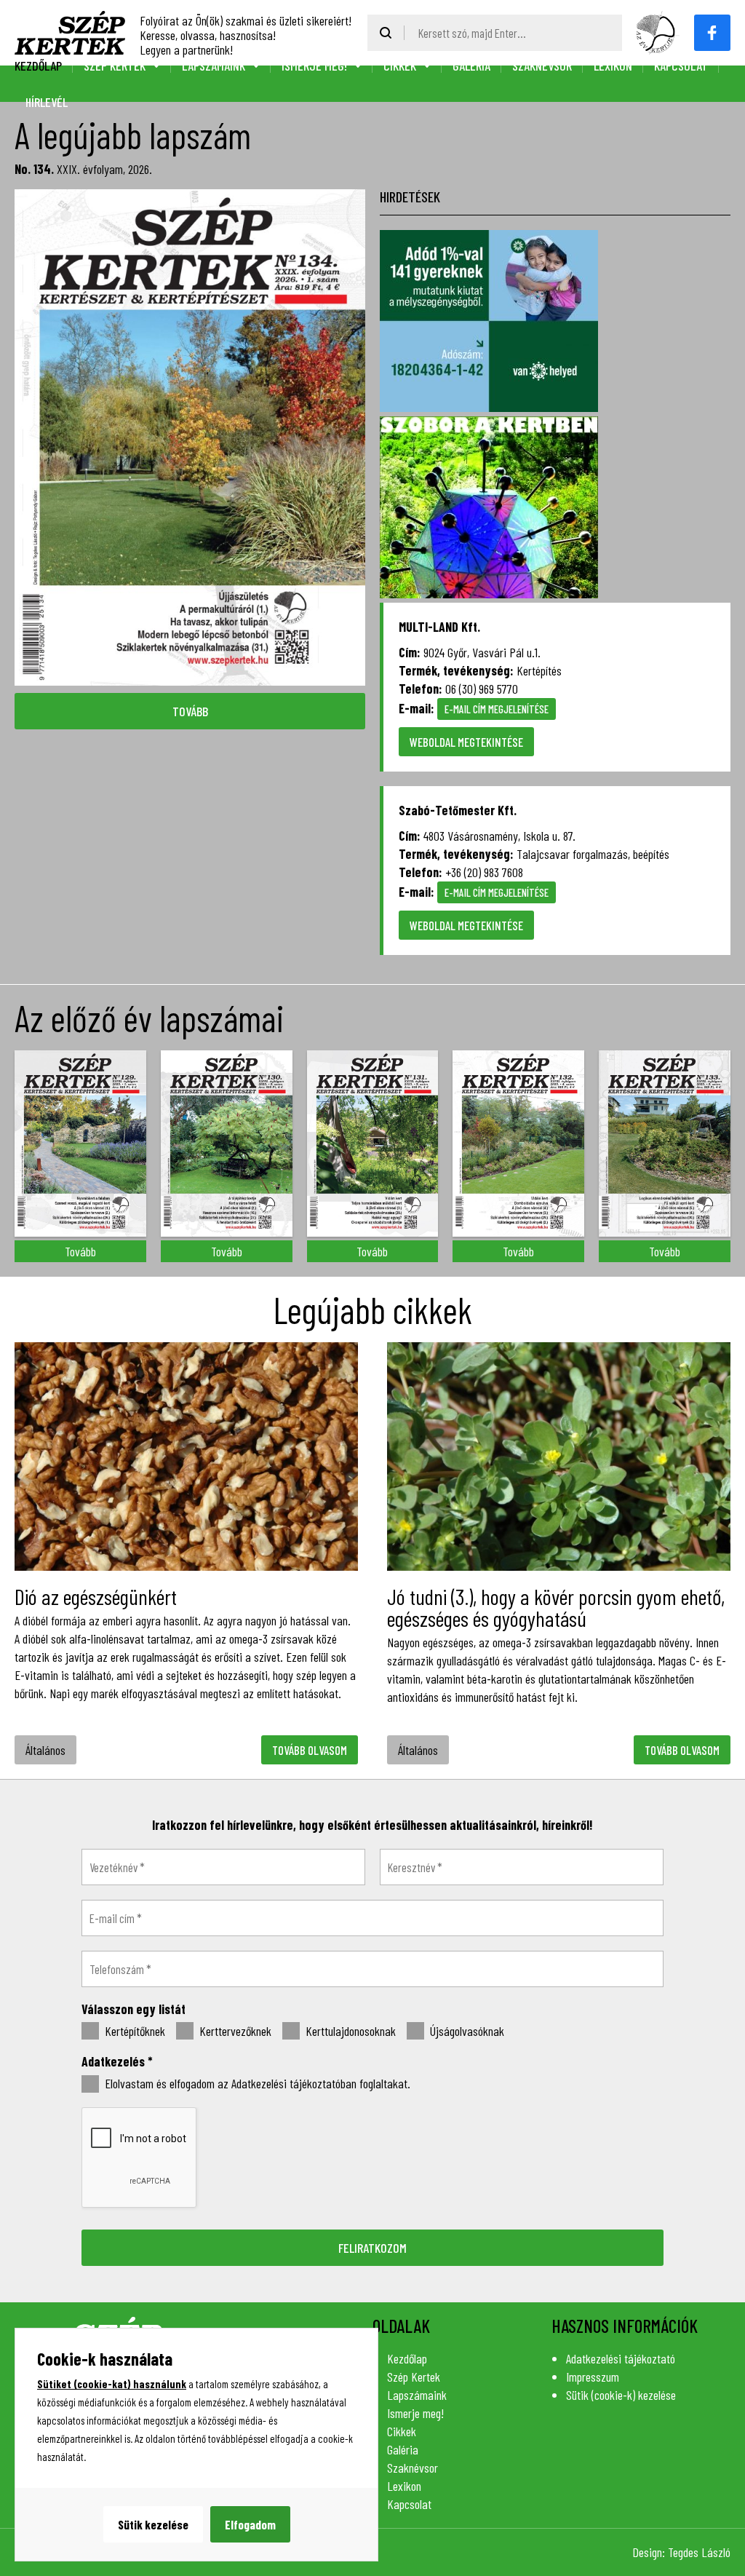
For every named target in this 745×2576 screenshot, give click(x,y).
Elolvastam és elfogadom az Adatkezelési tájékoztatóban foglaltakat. (256, 2084)
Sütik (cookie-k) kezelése (621, 2395)
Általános (45, 1750)
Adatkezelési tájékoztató (621, 2358)
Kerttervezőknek (234, 2031)
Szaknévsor (542, 66)
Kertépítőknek (134, 2031)
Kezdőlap (38, 66)
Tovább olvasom (310, 1750)
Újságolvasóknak (466, 2031)
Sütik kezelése (153, 2524)
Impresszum (593, 2377)
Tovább (190, 711)
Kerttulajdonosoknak (349, 2031)
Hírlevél (47, 102)
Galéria (471, 66)
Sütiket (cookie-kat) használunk (112, 2384)
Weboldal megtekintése (466, 742)
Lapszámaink (214, 66)
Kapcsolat (681, 66)
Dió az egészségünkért (96, 1596)
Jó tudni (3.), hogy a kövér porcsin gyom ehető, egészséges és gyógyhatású (556, 1607)
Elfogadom (250, 2524)
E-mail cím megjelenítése (497, 709)
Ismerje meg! (314, 66)
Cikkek (400, 66)
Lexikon (613, 66)
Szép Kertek (115, 66)
